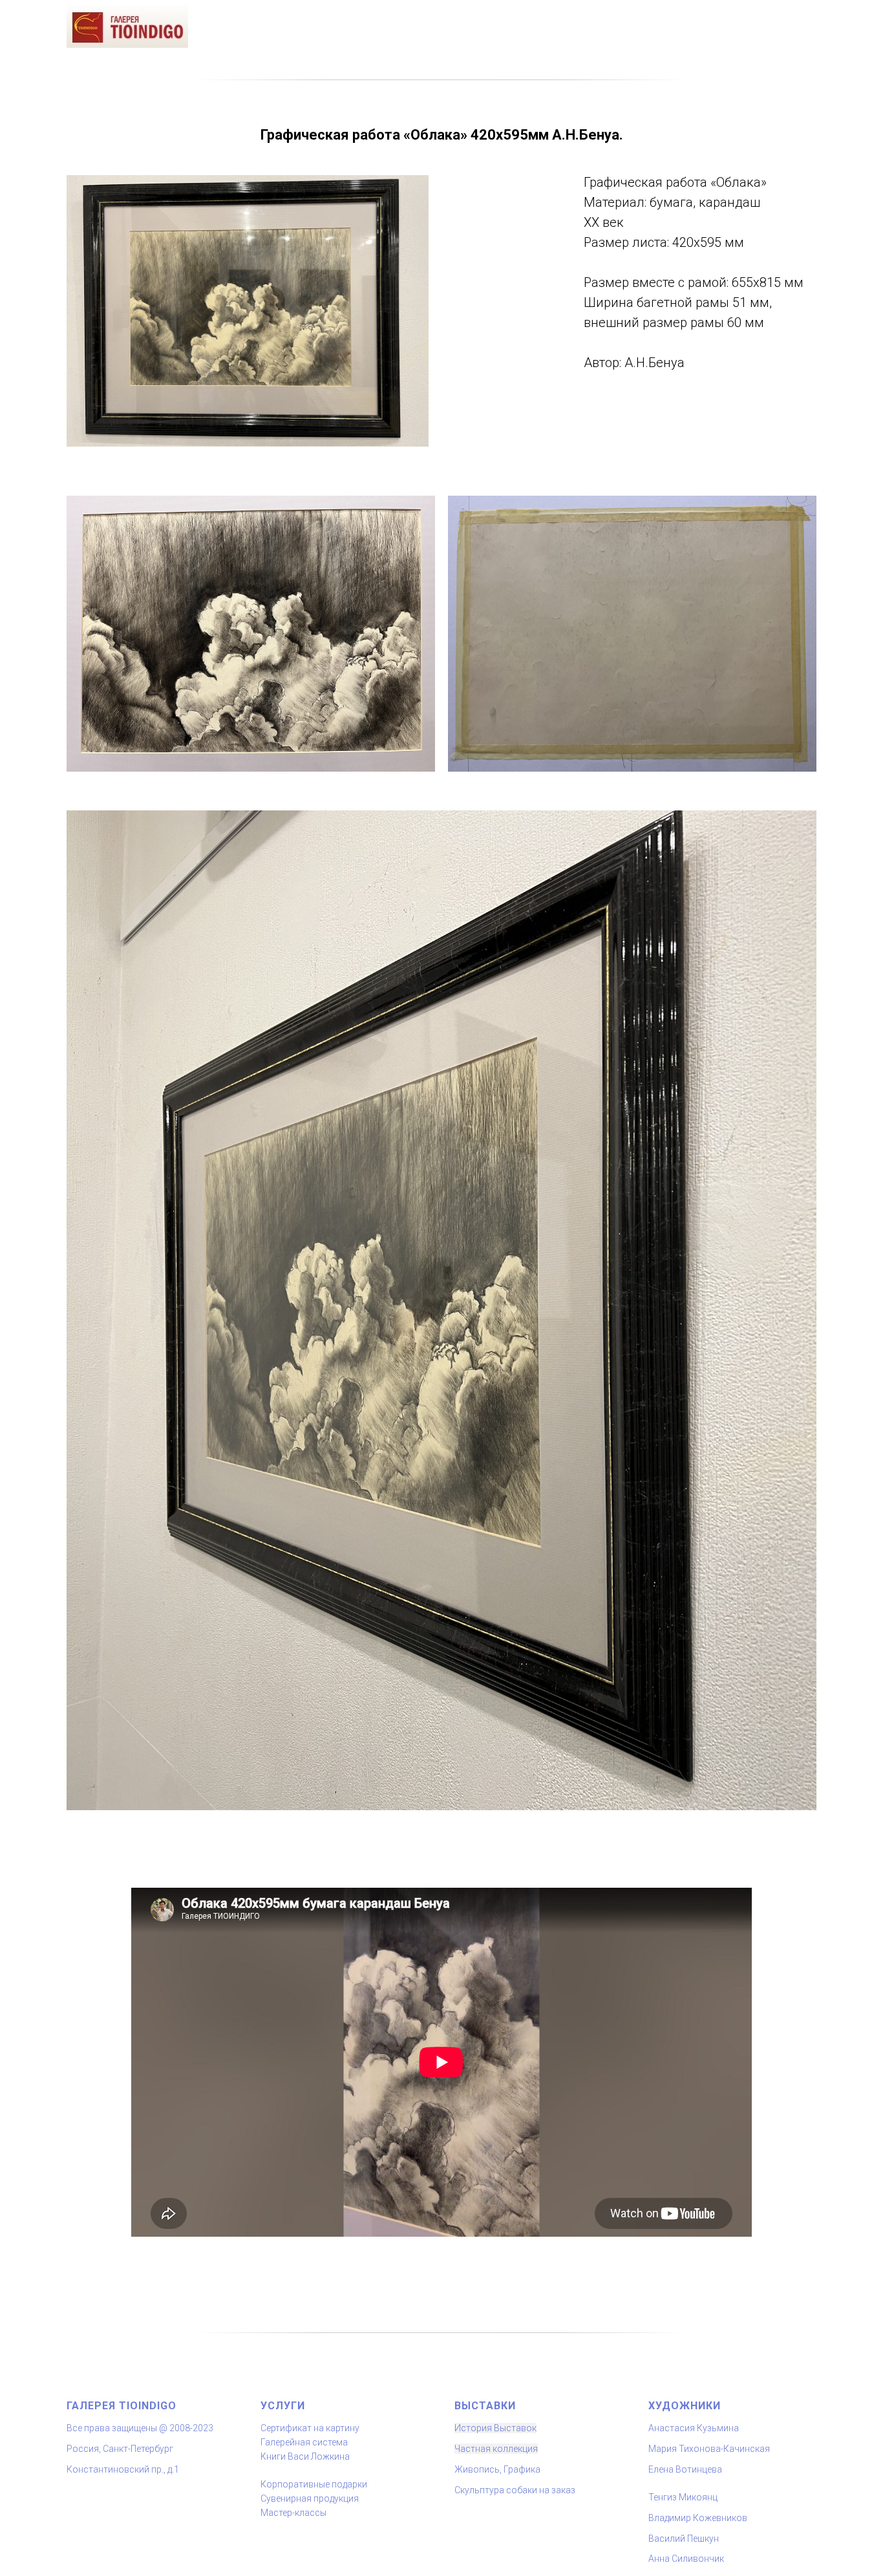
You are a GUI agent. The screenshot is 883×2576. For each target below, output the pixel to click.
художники (685, 2406)
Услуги (283, 2406)
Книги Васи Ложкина (305, 2456)
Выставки (485, 2406)
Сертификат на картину (310, 2428)
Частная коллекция (496, 2449)
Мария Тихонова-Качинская (709, 2449)
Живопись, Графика (497, 2469)
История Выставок (495, 2428)
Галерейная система (304, 2442)
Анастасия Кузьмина (694, 2428)
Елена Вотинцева (685, 2469)
